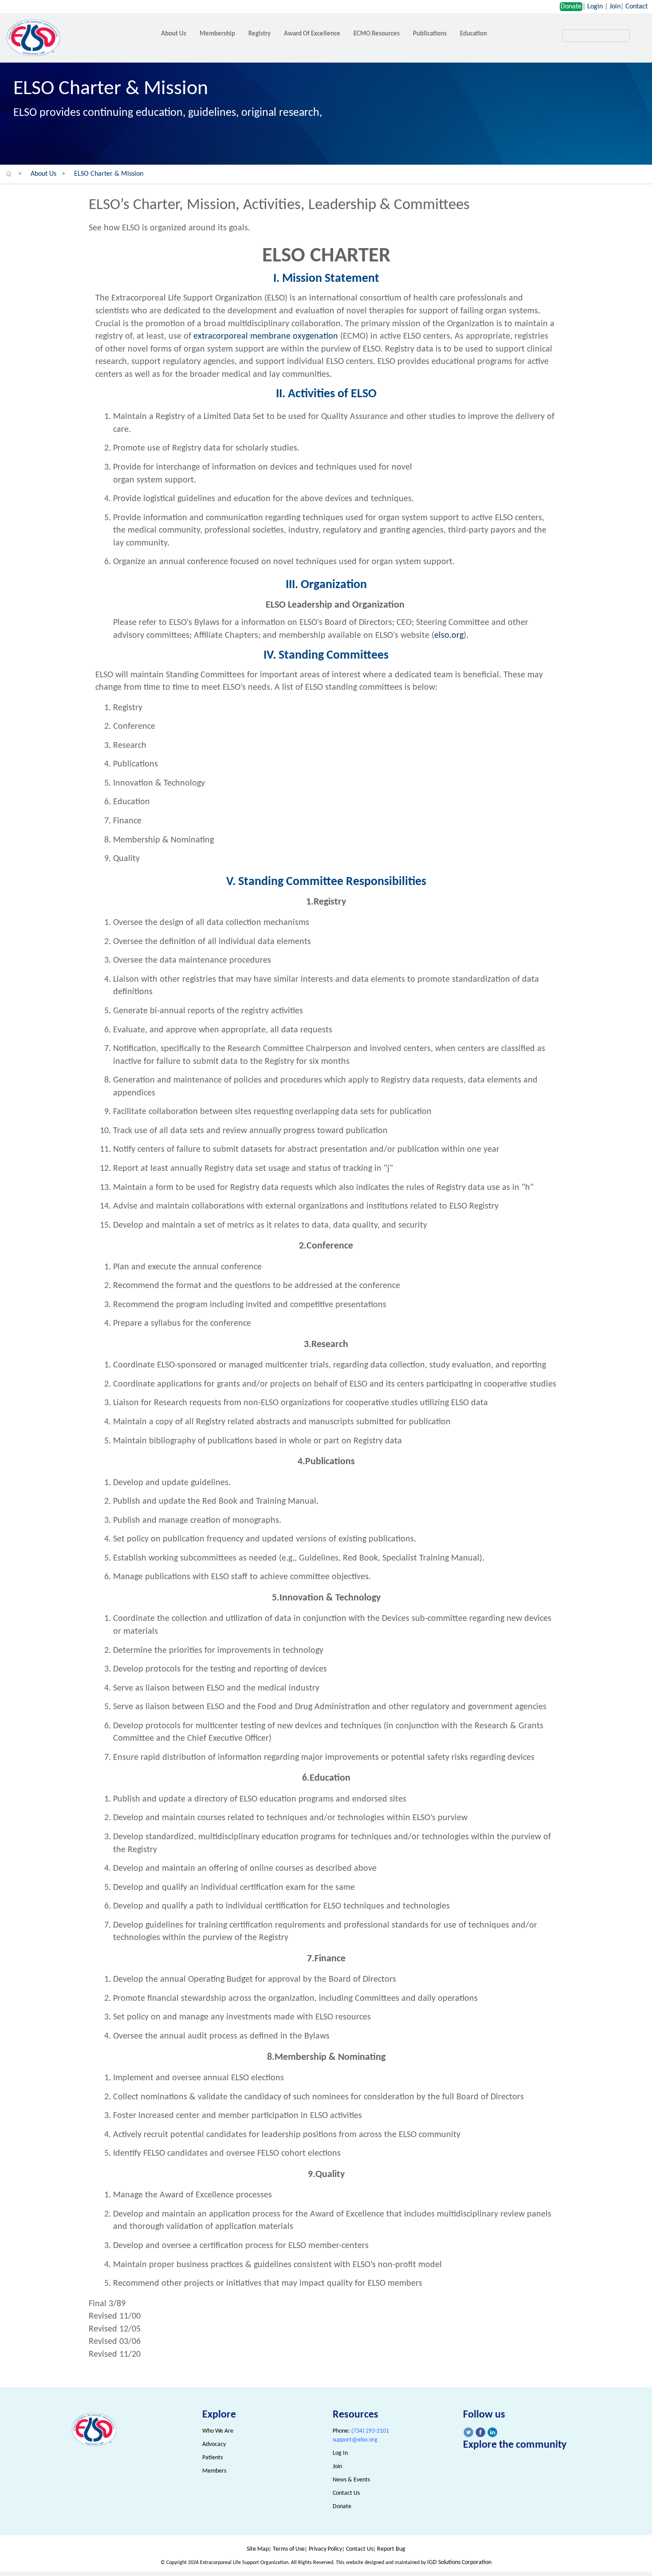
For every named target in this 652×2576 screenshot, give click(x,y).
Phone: (361, 2431)
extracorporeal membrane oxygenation (267, 336)
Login (595, 7)
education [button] (473, 34)
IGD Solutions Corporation (459, 2562)
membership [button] (217, 34)
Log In (340, 2453)
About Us (43, 174)
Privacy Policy (325, 2549)
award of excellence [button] (312, 34)
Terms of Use (289, 2549)
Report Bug (391, 2549)
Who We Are (218, 2431)
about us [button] (174, 34)
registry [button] (259, 34)
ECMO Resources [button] (377, 34)
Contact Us (346, 2493)
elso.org (449, 636)
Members (214, 2471)
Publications (430, 34)
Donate (571, 7)
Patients (212, 2458)
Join (615, 7)
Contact (636, 7)
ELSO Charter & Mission (109, 174)
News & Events (351, 2480)
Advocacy (214, 2444)
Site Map (258, 2549)
